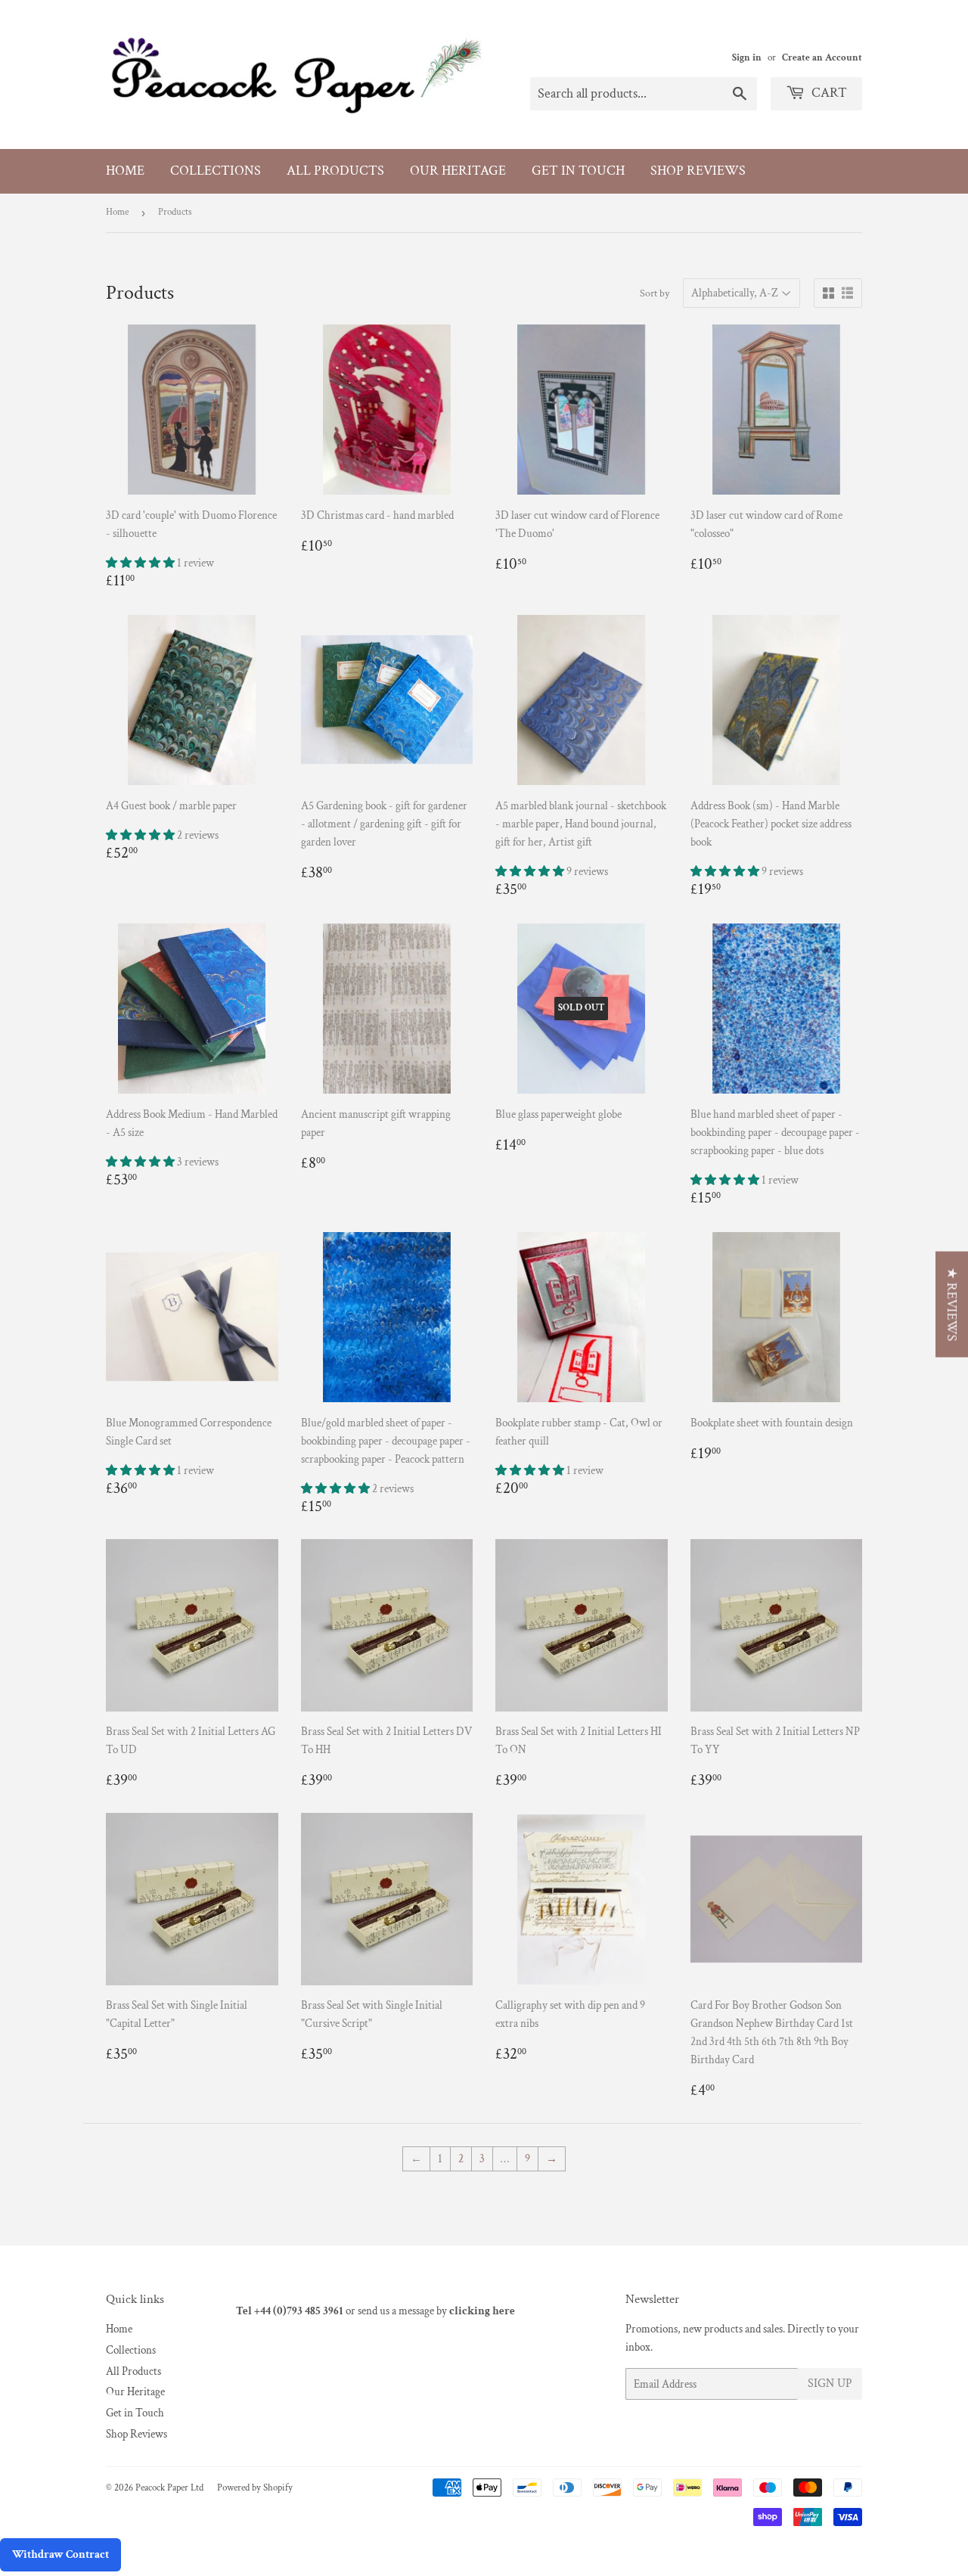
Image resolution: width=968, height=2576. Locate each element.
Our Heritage (458, 171)
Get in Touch (578, 171)
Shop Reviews (698, 171)
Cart (828, 93)
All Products (335, 171)
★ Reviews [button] (952, 1305)
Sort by (655, 293)
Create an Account (822, 57)
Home (125, 171)
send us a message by (436, 2311)
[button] (141, 563)
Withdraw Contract (60, 2554)
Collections (216, 171)
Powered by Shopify (255, 2488)
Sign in (747, 57)
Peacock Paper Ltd (169, 2488)
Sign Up (830, 2384)
